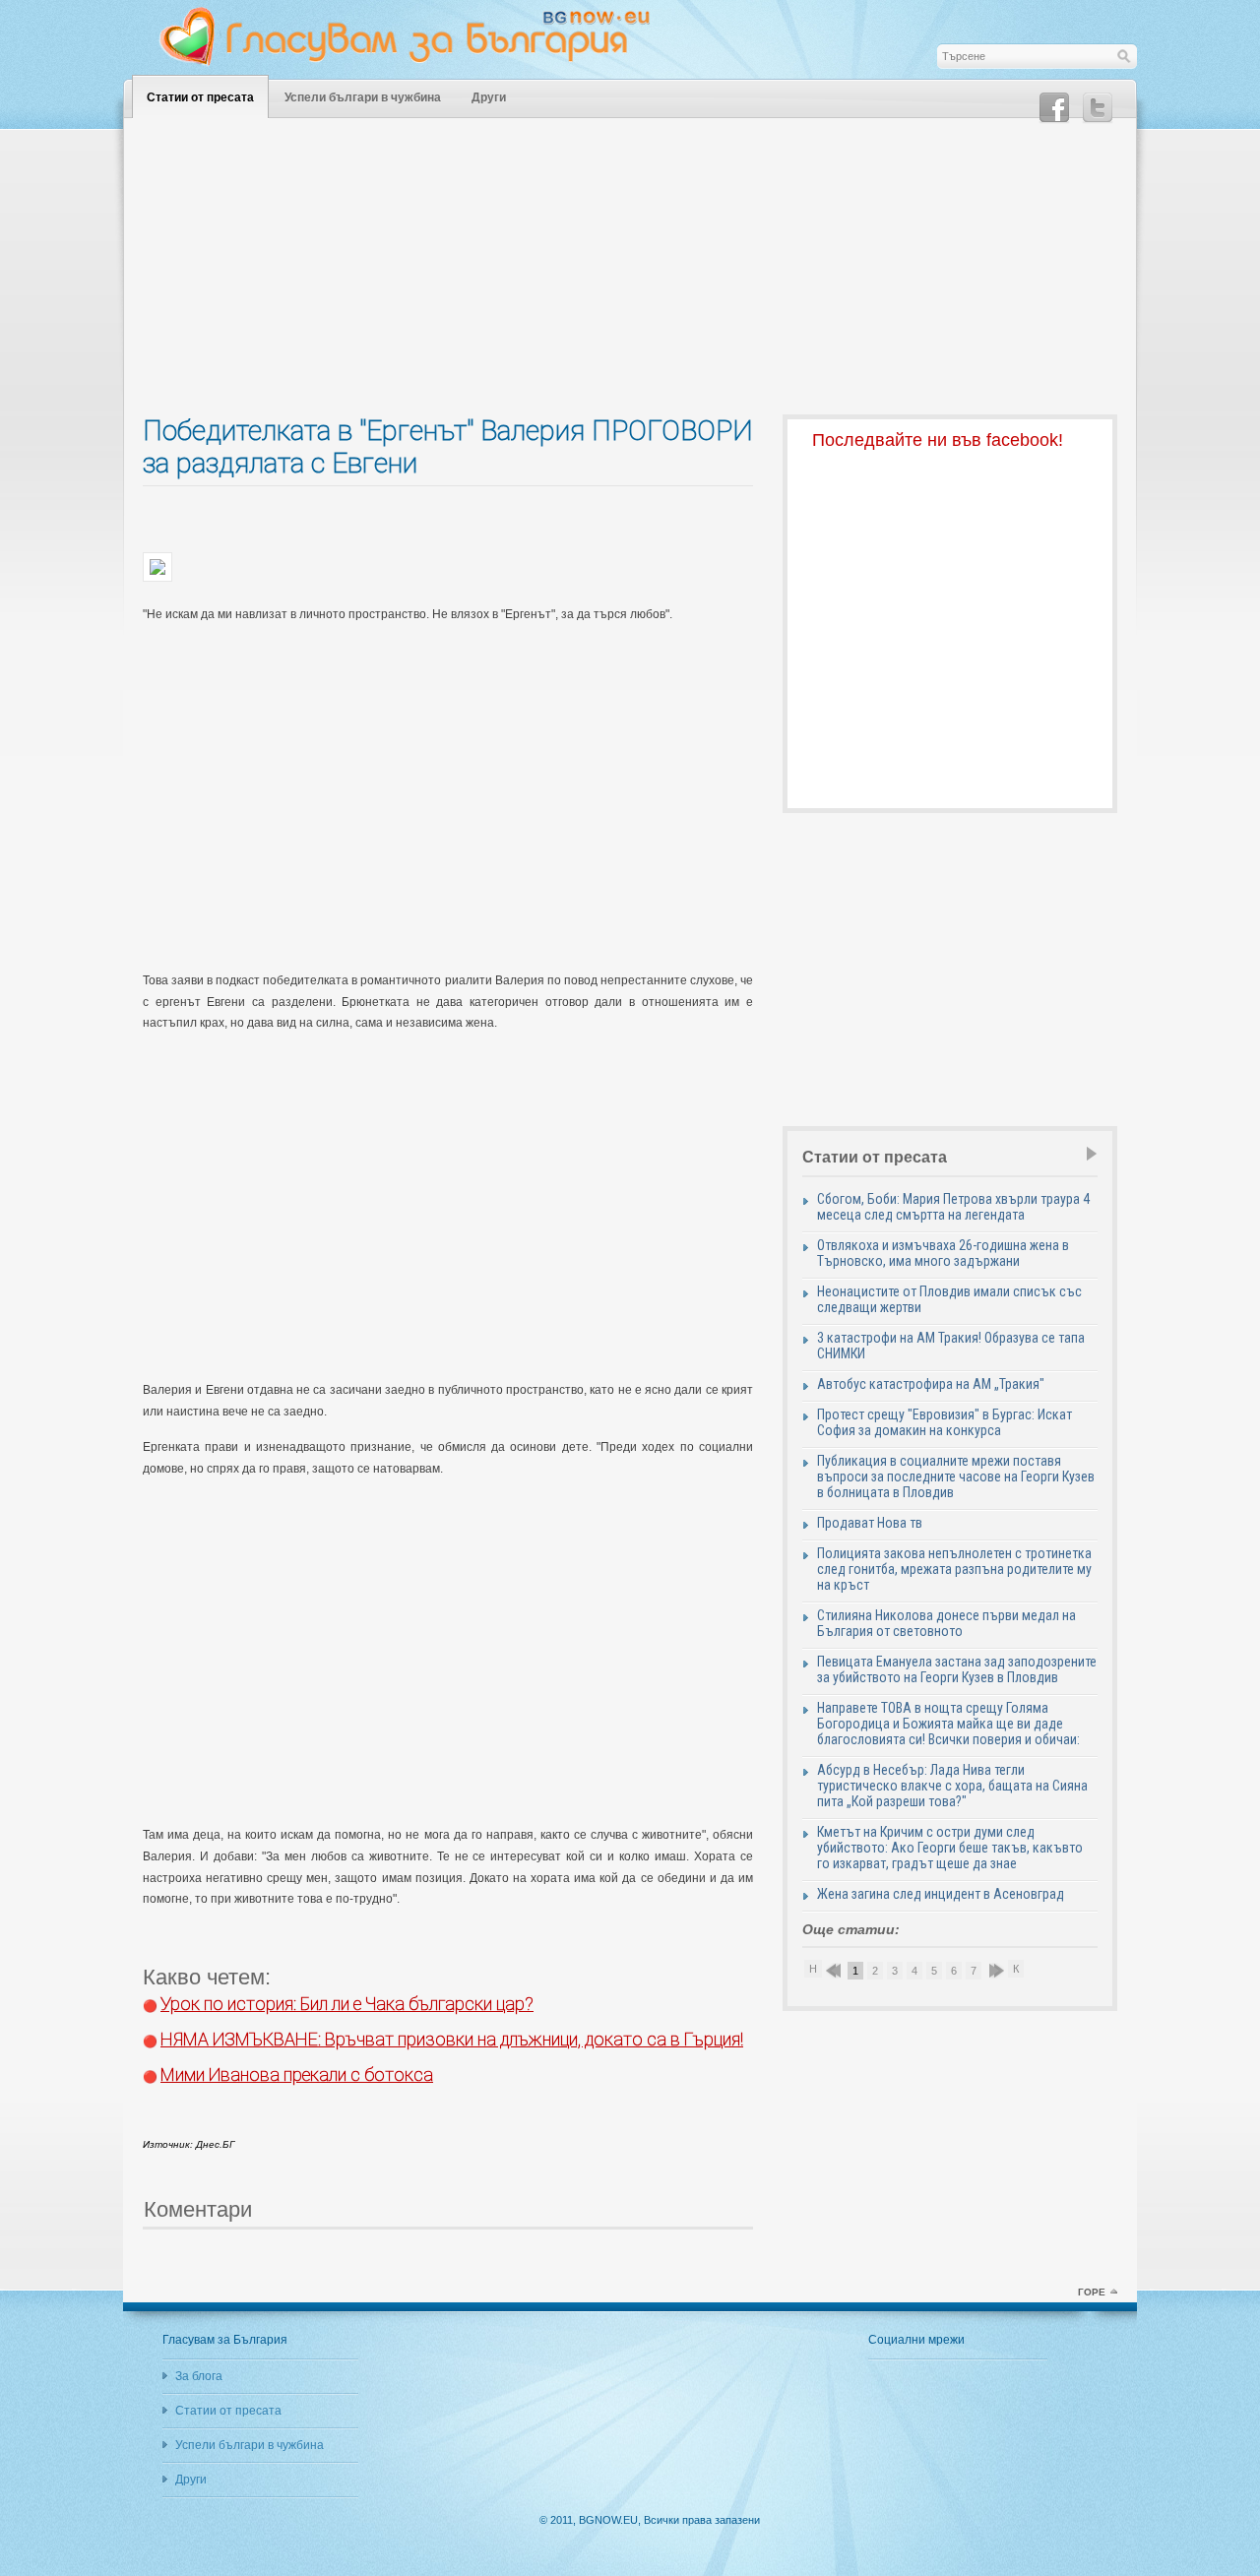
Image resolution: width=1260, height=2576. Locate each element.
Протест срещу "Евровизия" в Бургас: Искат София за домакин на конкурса (945, 1422)
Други (489, 97)
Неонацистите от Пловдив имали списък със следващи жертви (949, 1299)
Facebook (1054, 108)
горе (1092, 2292)
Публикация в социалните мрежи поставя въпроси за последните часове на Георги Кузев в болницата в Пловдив (956, 1476)
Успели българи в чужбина (363, 97)
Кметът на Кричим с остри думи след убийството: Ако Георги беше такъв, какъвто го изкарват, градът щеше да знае (950, 1848)
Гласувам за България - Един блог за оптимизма (418, 36)
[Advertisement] (630, 277)
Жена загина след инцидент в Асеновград (941, 1894)
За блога (199, 2376)
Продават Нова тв (870, 1523)
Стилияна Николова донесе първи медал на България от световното (946, 1623)
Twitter (1098, 108)
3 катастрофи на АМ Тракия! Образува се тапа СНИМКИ (951, 1346)
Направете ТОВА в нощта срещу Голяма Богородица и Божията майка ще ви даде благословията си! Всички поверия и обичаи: (948, 1724)
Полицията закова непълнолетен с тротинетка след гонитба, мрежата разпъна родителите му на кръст (954, 1569)
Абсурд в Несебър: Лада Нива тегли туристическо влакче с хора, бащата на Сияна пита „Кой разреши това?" (952, 1786)
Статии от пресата (200, 97)
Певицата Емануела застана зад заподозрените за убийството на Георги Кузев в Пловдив (957, 1669)
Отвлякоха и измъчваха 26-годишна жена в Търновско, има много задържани (943, 1253)
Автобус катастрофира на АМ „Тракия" (931, 1384)
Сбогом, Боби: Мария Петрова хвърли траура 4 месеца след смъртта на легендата (953, 1207)
